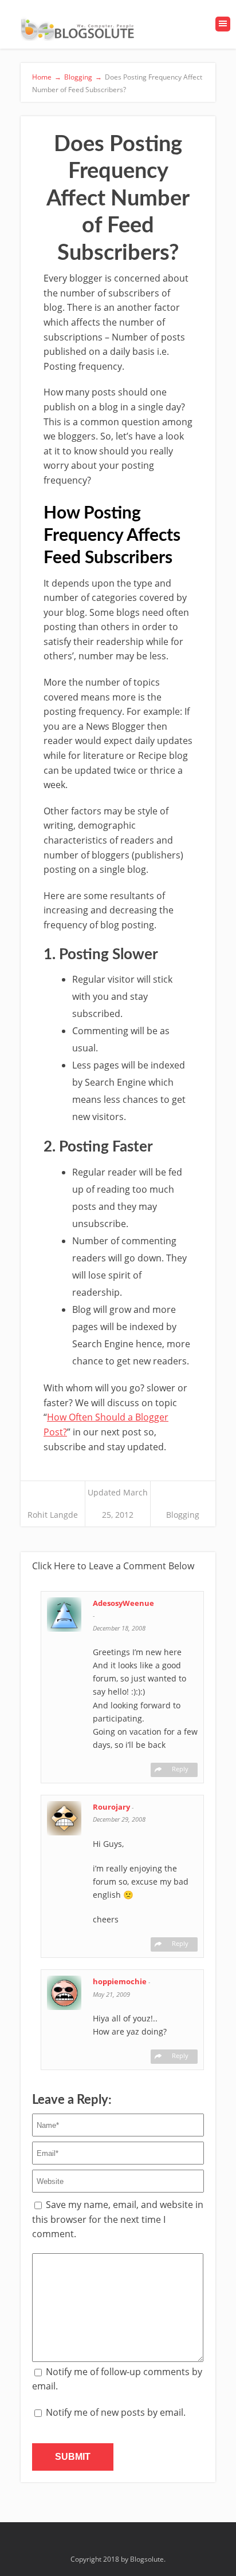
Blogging (183, 1515)
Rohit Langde (53, 1515)
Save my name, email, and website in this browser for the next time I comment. (118, 2219)
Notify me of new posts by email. (116, 2412)
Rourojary (112, 1807)
